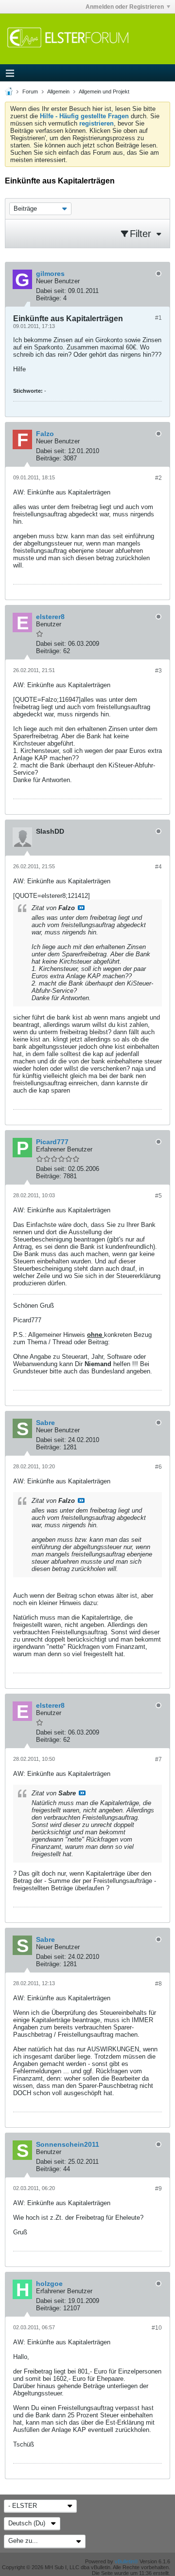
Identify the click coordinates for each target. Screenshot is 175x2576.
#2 (158, 478)
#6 (158, 1467)
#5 (158, 1196)
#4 (158, 867)
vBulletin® (126, 2561)
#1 (158, 318)
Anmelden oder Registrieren (125, 7)
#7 (158, 1759)
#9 (158, 2189)
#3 (158, 671)
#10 (157, 2328)
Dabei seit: (51, 291)
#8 (158, 1984)
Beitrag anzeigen (81, 908)
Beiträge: (49, 298)
